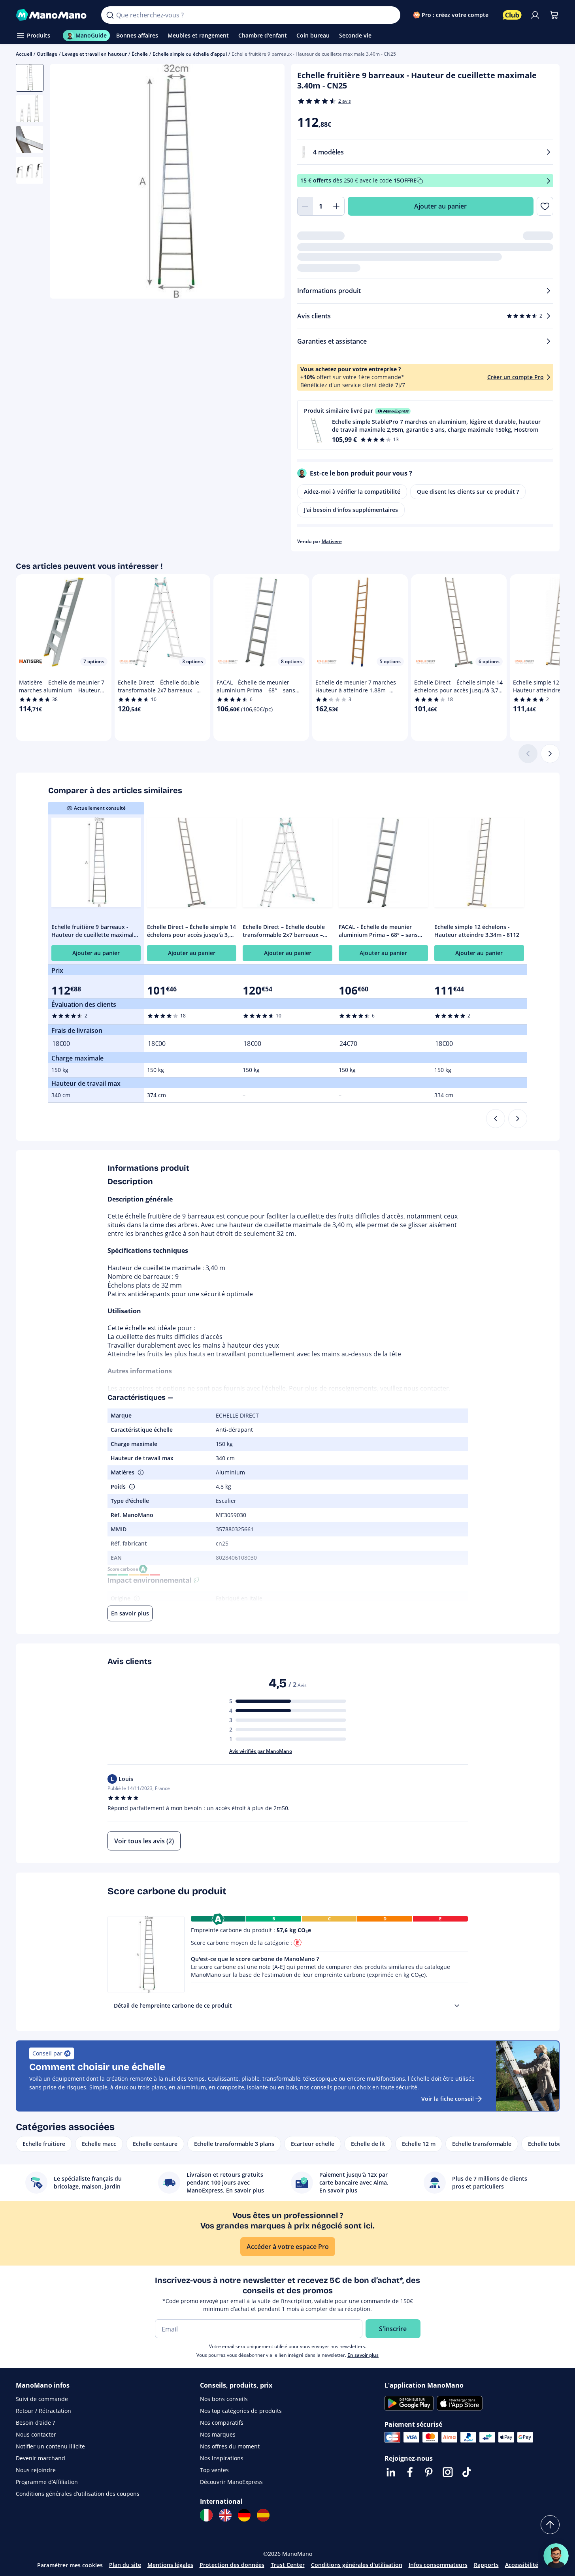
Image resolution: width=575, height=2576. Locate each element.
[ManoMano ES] (263, 2515)
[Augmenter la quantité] (337, 206)
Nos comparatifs (222, 2423)
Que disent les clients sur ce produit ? (468, 492)
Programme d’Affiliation (47, 2482)
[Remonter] (550, 2525)
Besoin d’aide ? (35, 2423)
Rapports (486, 2565)
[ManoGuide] (556, 2556)
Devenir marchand (41, 2458)
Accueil (24, 54)
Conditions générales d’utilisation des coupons (78, 2494)
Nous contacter (36, 2434)
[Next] (518, 1119)
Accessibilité (522, 2565)
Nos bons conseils (224, 2399)
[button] (425, 425)
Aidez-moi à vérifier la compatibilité (352, 492)
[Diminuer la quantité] (305, 206)
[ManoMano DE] (244, 2515)
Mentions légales (170, 2565)
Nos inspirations (222, 2458)
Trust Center (288, 2565)
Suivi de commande (42, 2399)
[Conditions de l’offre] (549, 181)
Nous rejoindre (36, 2470)
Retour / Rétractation (43, 2411)
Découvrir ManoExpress (231, 2482)
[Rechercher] (110, 15)
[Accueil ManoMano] (52, 15)
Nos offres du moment (230, 2446)
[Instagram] (448, 2472)
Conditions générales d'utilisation (357, 2565)
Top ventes (214, 2470)
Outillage (47, 54)
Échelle (140, 54)
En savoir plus (363, 2355)
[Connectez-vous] (535, 15)
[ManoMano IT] (206, 2515)
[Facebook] (410, 2472)
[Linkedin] (391, 2472)
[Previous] (496, 1119)
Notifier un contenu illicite (50, 2446)
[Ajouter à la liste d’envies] (545, 206)
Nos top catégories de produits (241, 2411)
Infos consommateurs (438, 2565)
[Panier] (554, 15)
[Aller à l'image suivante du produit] (269, 182)
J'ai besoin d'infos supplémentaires (351, 510)
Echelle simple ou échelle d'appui (190, 54)
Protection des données (232, 2565)
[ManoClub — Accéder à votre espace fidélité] (512, 15)
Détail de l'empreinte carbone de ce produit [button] (173, 2005)
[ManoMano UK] (225, 2515)
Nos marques (218, 2434)
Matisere (332, 541)
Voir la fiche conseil (448, 2099)
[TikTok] (467, 2472)
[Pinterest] (429, 2472)
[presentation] (457, 2006)
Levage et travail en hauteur (94, 54)
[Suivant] (550, 754)
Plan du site (125, 2565)
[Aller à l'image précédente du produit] (66, 182)
